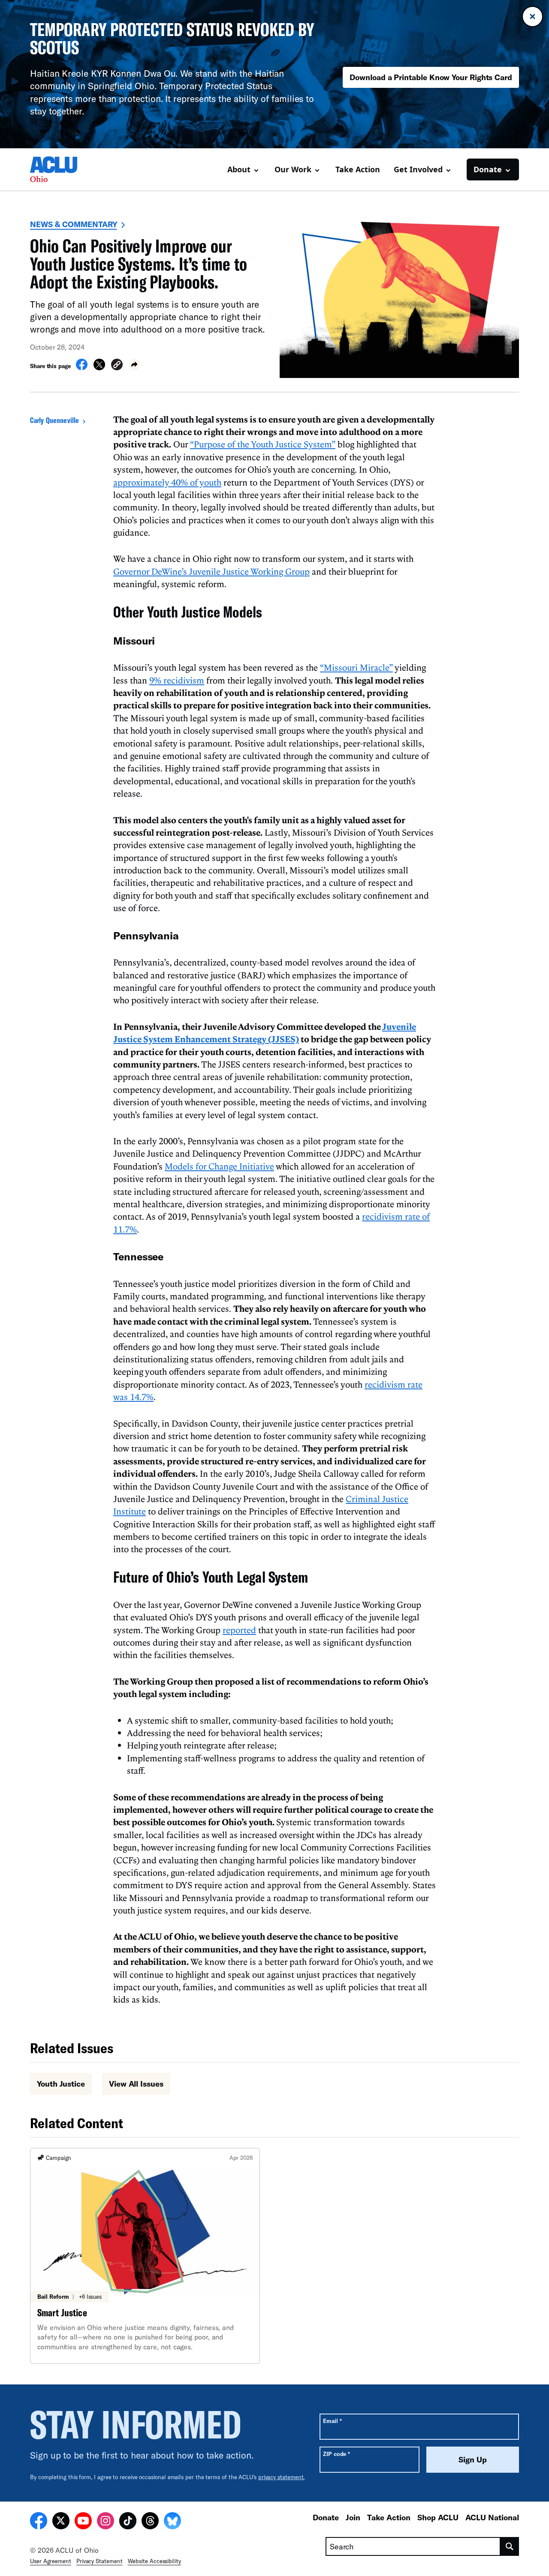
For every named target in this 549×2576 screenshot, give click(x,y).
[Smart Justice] (145, 2256)
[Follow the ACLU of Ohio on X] (61, 2522)
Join (353, 2517)
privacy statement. (282, 2477)
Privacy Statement (100, 2561)
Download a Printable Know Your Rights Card (431, 77)
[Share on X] (99, 368)
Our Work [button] (293, 169)
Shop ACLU (438, 2517)
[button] (117, 366)
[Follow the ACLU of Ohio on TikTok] (128, 2522)
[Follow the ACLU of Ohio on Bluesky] (172, 2522)
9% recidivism (177, 680)
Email (332, 2421)
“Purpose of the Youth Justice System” (263, 444)
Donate (326, 2517)
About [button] (239, 169)
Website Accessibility (154, 2561)
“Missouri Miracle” (356, 667)
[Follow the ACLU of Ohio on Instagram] (106, 2522)
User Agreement (51, 2561)
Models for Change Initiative (219, 1166)
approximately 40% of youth (167, 482)
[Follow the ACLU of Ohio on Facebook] (39, 2522)
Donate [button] (488, 169)
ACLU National (492, 2517)
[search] (510, 2546)
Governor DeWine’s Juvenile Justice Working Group (211, 571)
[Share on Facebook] (82, 368)
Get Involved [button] (418, 169)
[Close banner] (532, 16)
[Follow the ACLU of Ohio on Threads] (150, 2522)
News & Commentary (74, 224)
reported (239, 1630)
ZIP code (336, 2454)
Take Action (358, 169)
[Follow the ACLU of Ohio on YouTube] (83, 2522)
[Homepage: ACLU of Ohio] (60, 169)
